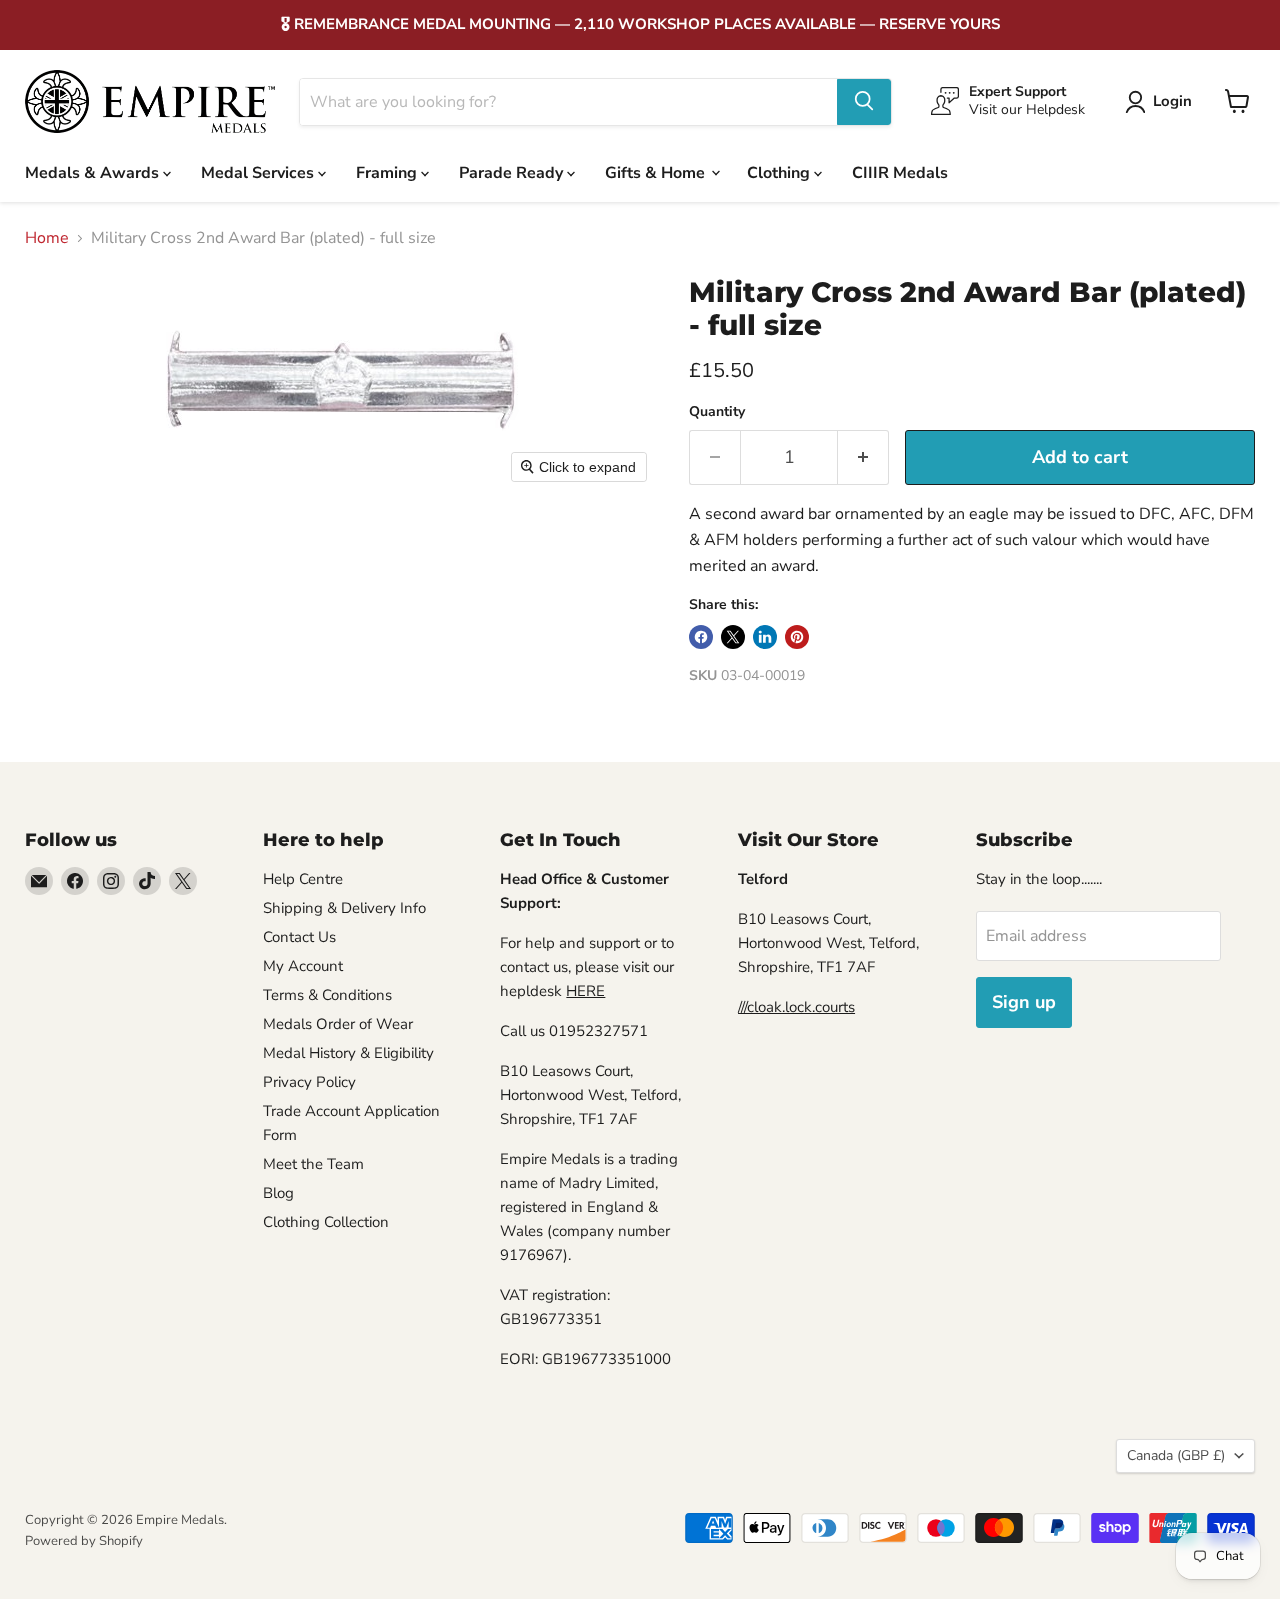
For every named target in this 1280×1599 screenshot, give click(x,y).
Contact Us (299, 937)
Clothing (780, 172)
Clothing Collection (326, 1222)
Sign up (1024, 1002)
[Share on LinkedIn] (765, 637)
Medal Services (259, 172)
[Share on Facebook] (701, 637)
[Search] (864, 101)
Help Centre (303, 879)
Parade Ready (513, 172)
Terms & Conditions (327, 995)
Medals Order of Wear (338, 1024)
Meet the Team (313, 1164)
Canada (1176, 1455)
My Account (303, 966)
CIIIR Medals (900, 172)
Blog (278, 1193)
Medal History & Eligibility (348, 1053)
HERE (585, 991)
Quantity (717, 412)
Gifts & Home (657, 172)
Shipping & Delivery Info (344, 908)
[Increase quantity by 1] (863, 457)
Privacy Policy (309, 1082)
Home (47, 238)
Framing (388, 172)
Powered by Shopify (84, 1541)
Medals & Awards (94, 172)
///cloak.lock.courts (796, 1007)
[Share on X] (733, 637)
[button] (1162, 102)
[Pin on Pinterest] (797, 637)
